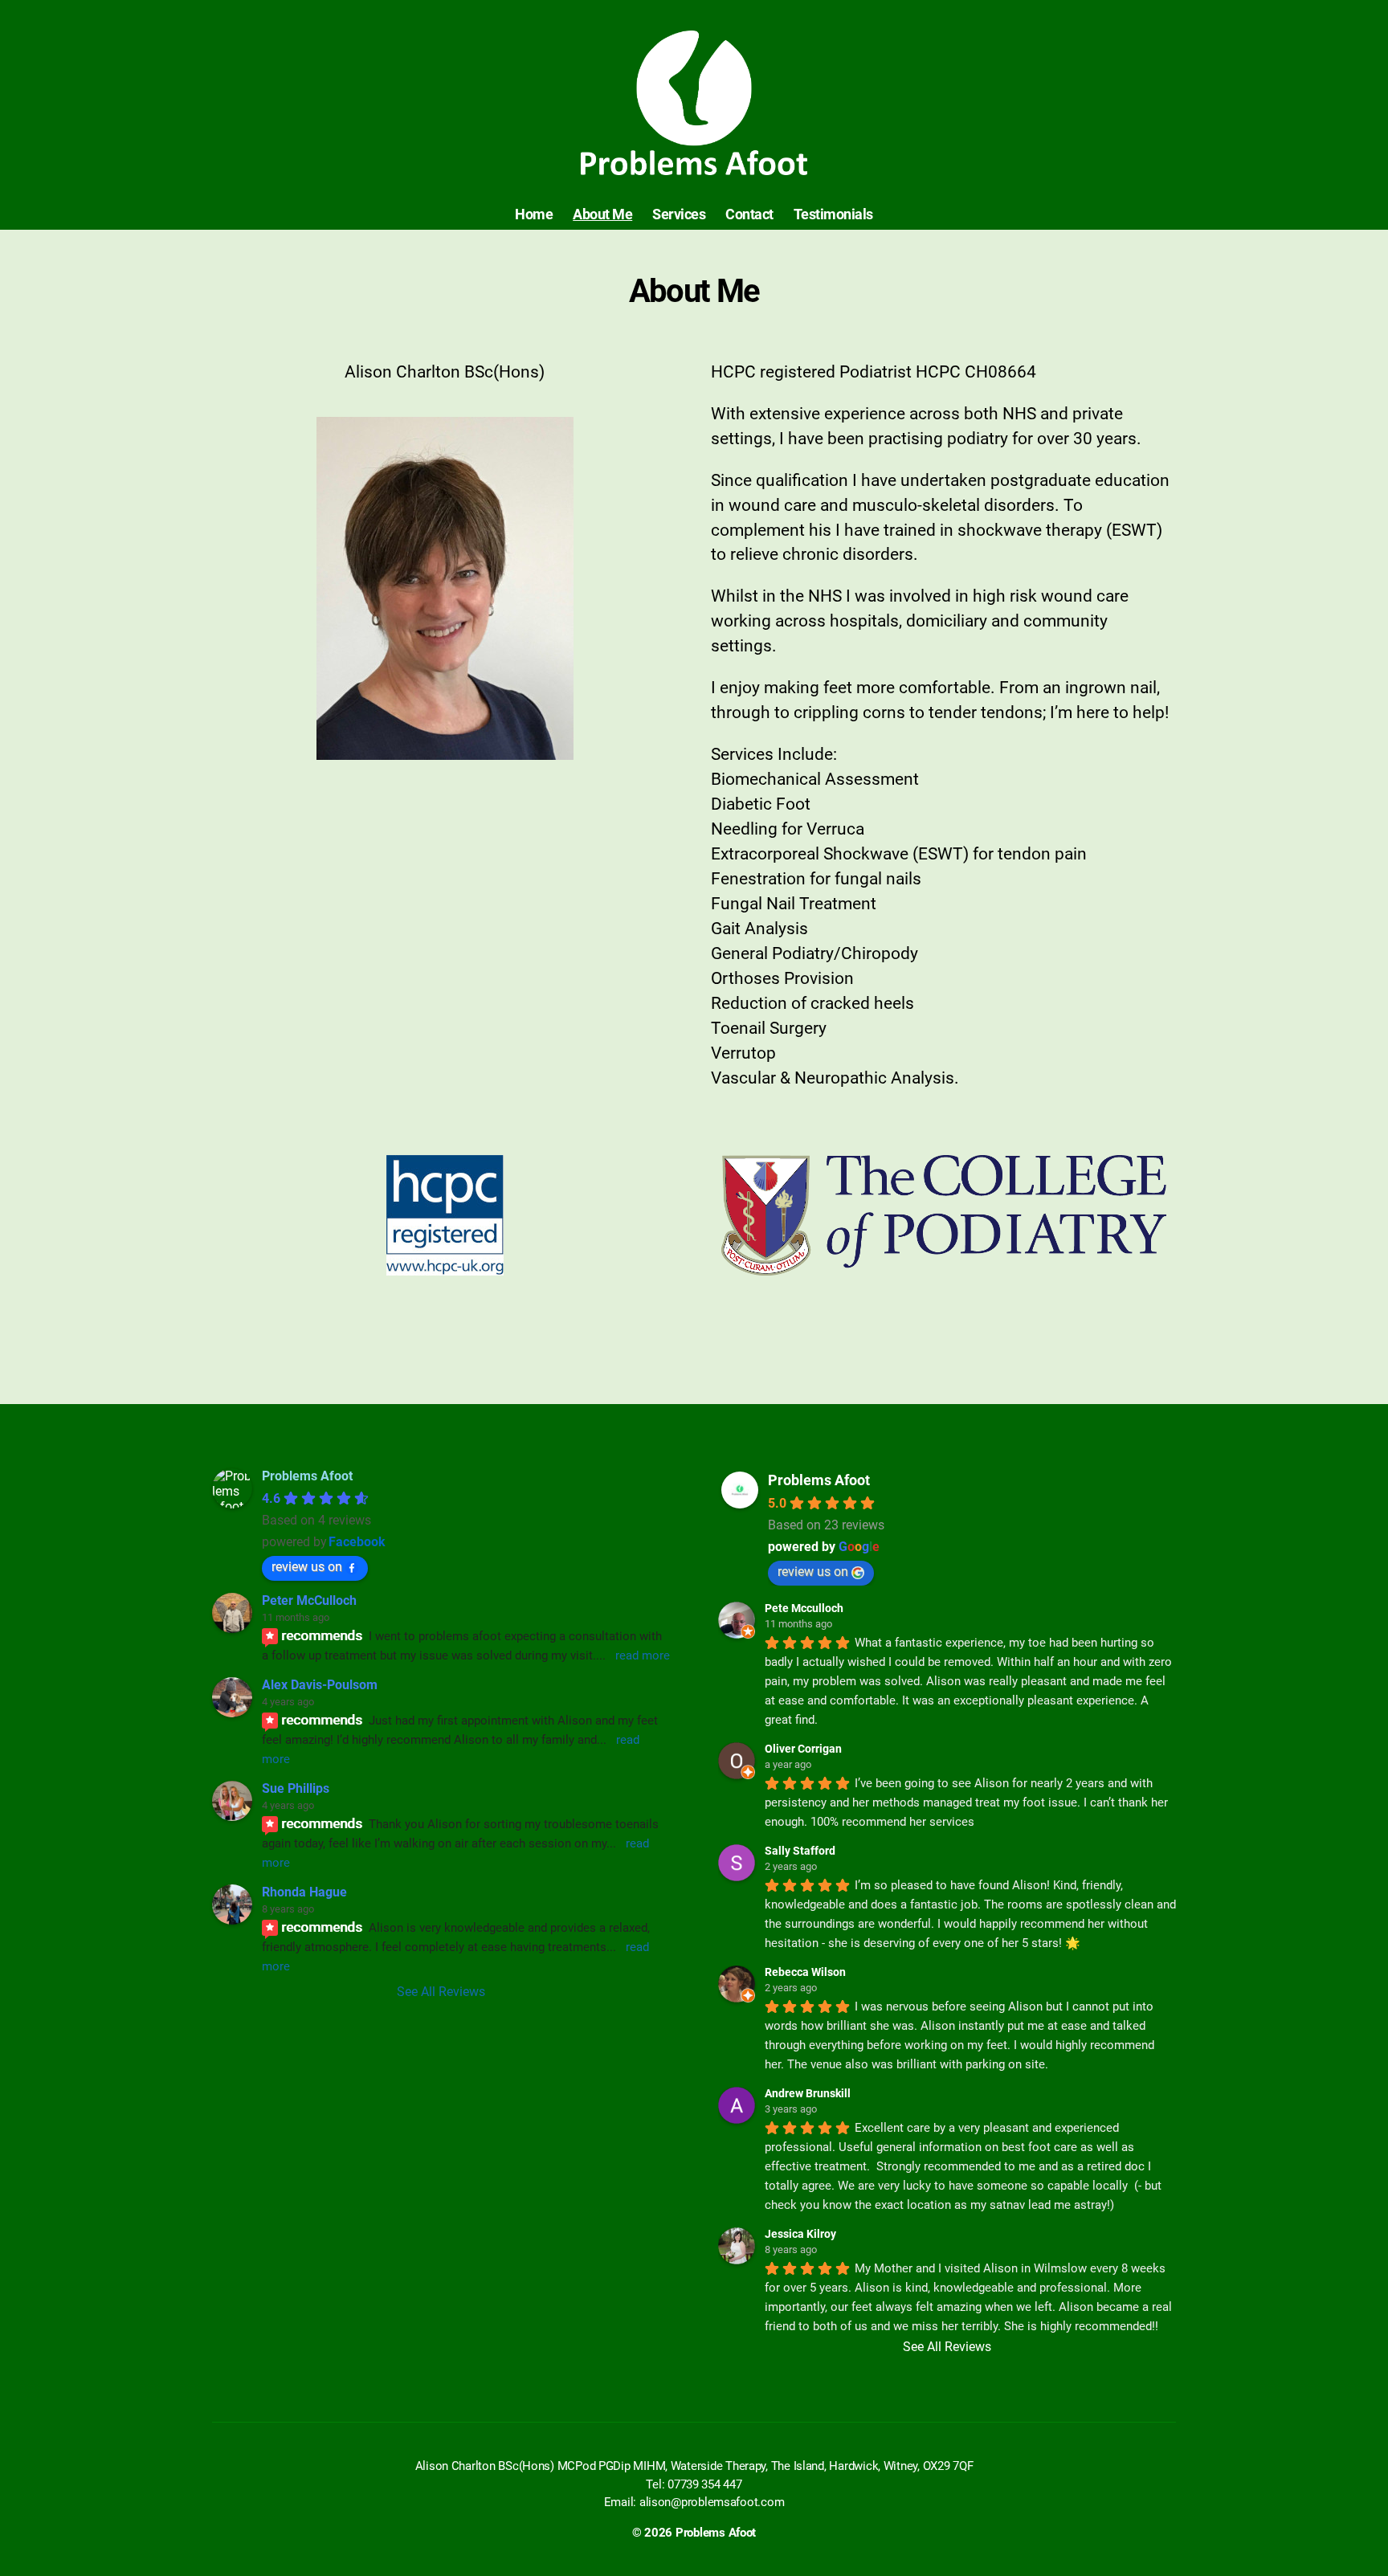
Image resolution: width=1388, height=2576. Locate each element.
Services (679, 214)
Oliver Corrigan (803, 1749)
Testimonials (833, 214)
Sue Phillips (296, 1788)
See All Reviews (441, 1992)
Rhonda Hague (304, 1892)
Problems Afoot (819, 1480)
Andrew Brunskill (808, 2093)
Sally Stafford (800, 1851)
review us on (307, 1567)
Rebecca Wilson (805, 1972)
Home (534, 214)
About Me (602, 214)
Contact (749, 214)
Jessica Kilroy (800, 2234)
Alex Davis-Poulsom (320, 1685)
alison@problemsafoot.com (712, 2502)
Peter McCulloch (309, 1600)
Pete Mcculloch (804, 1608)
